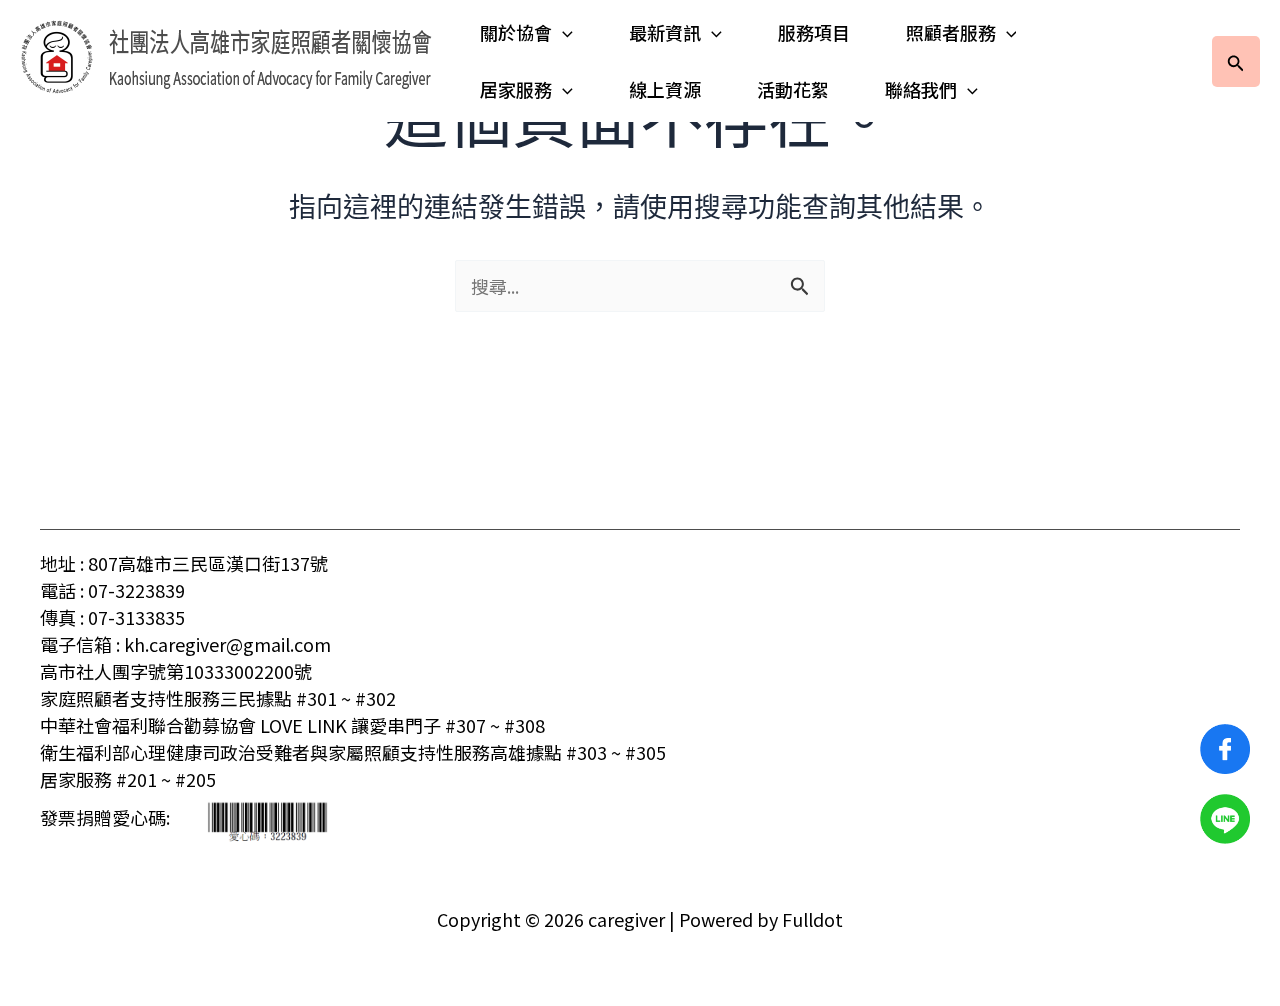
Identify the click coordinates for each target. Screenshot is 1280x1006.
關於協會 (516, 32)
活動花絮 (793, 89)
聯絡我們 (921, 89)
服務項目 (814, 32)
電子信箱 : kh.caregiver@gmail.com (185, 644)
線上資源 (665, 89)
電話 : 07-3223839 (112, 590)
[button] (562, 32)
